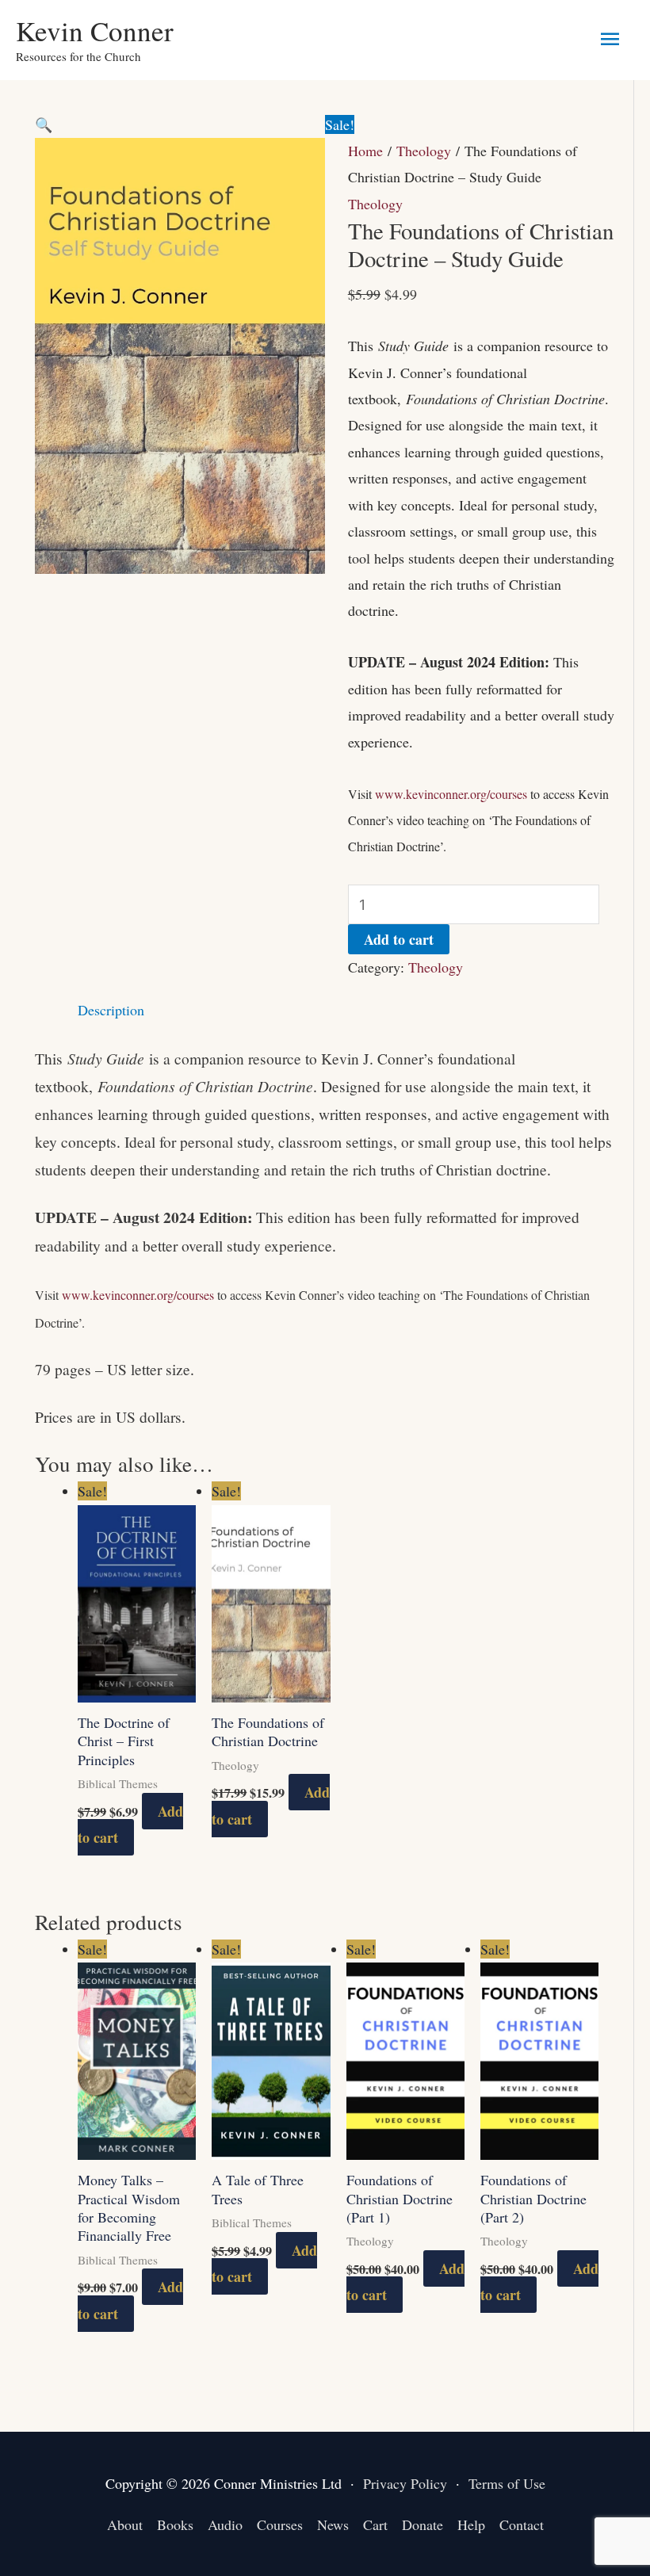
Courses (280, 2524)
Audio (225, 2524)
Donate (422, 2524)
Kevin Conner (95, 31)
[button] (44, 124)
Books (175, 2524)
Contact (522, 2524)
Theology (424, 151)
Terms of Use (507, 2483)
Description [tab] (111, 1010)
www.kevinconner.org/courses (451, 794)
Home (365, 151)
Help (471, 2524)
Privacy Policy (405, 2483)
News (333, 2524)
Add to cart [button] (130, 1824)
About (125, 2524)
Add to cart (399, 939)
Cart (375, 2524)
